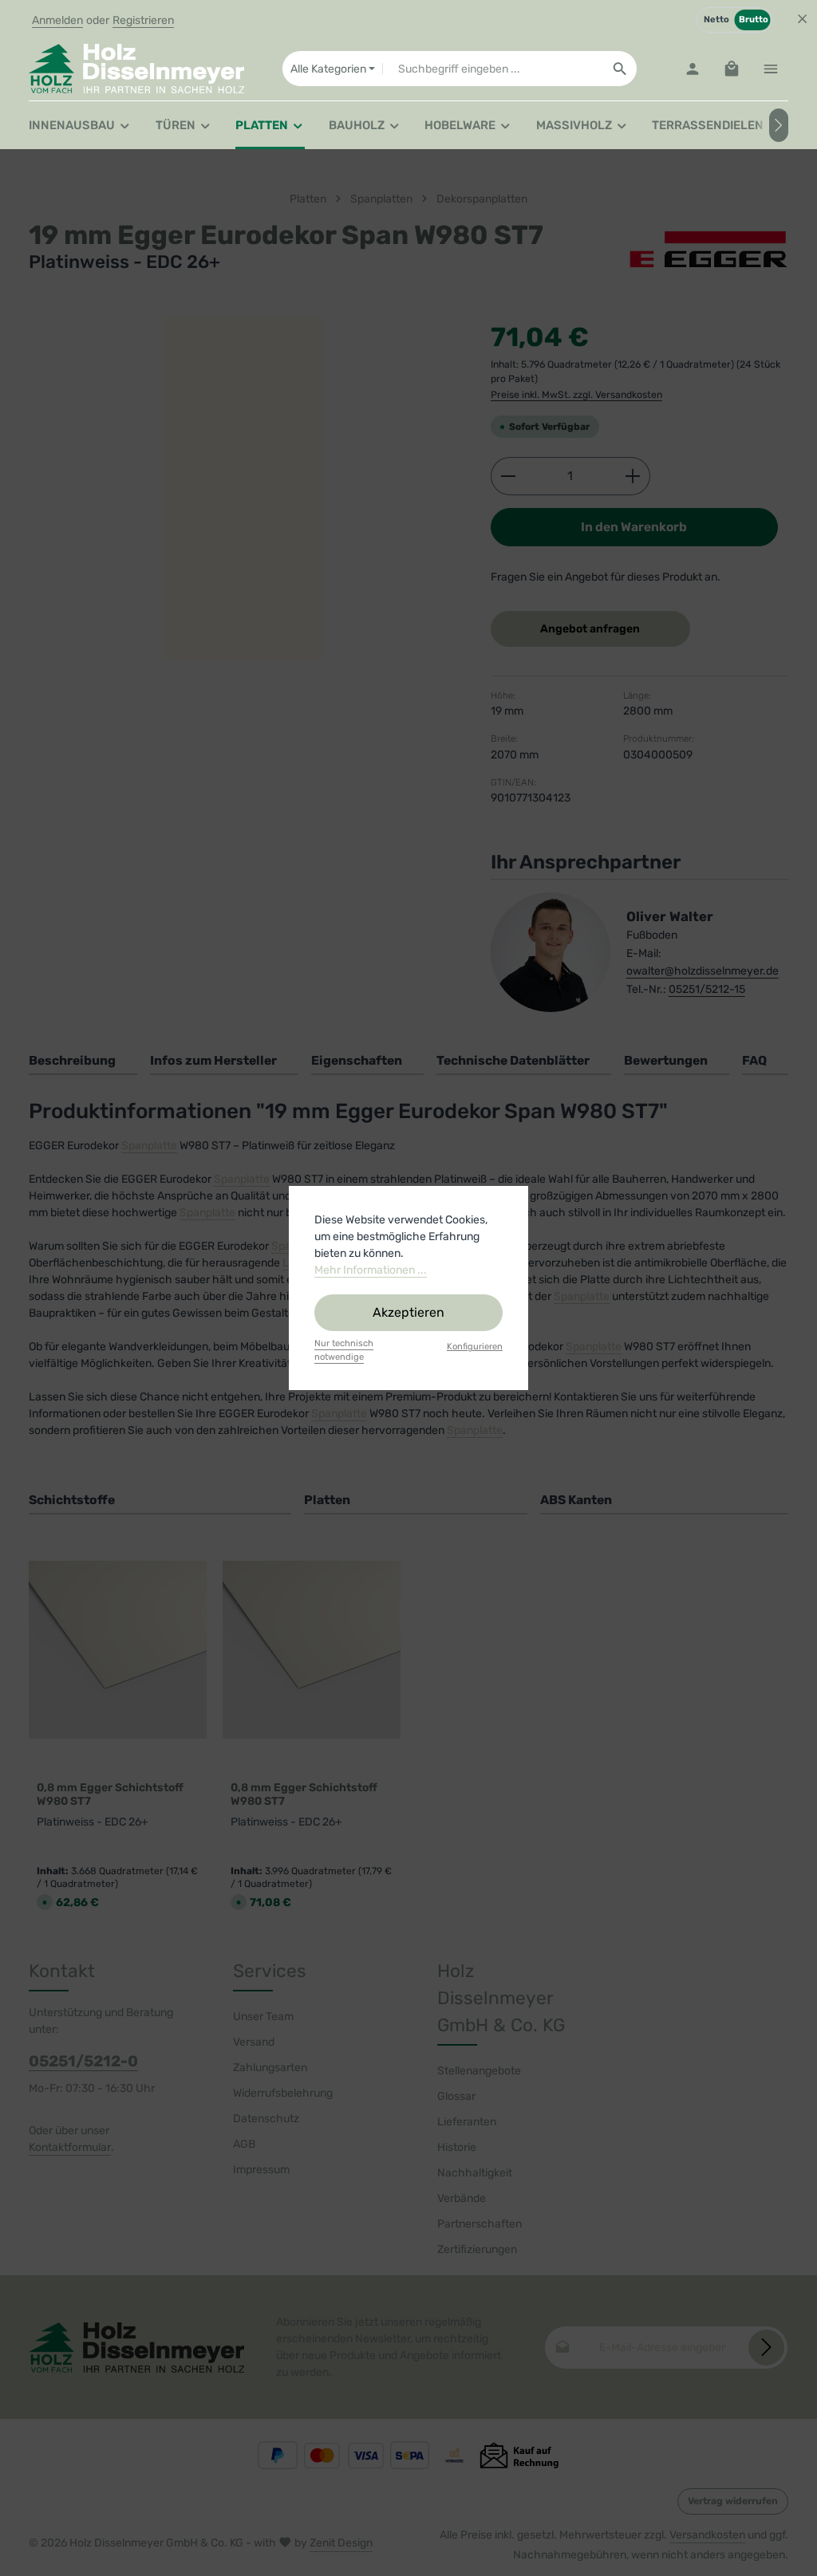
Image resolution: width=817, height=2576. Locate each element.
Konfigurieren (475, 1347)
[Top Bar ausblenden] (802, 19)
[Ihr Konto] (692, 69)
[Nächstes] (779, 125)
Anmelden (57, 20)
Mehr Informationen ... (371, 1270)
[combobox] (493, 69)
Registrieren (143, 20)
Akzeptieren (408, 1312)
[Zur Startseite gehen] (136, 69)
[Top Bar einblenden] (770, 69)
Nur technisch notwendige (344, 1350)
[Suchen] (620, 69)
